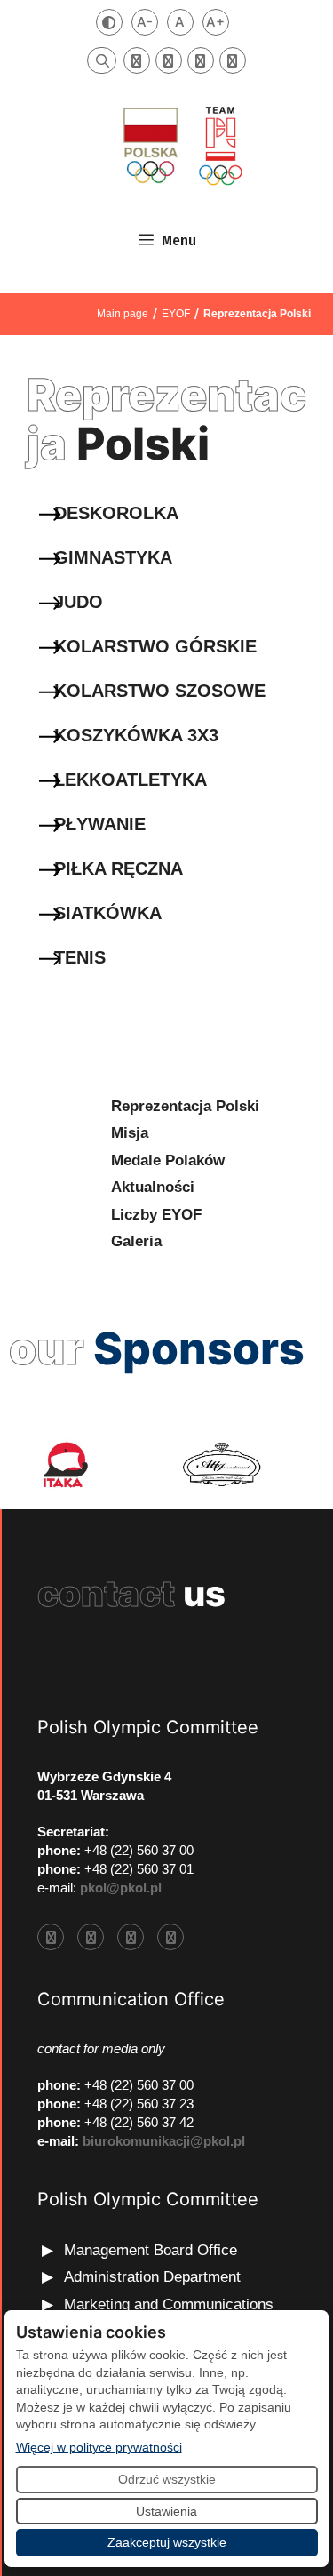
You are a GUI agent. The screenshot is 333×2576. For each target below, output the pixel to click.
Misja (130, 1133)
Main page (123, 314)
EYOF (176, 314)
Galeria (136, 1241)
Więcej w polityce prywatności (99, 2447)
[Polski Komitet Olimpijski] (181, 145)
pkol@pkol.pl (121, 1888)
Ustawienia (166, 2511)
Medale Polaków (168, 1160)
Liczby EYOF (156, 1215)
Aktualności (153, 1187)
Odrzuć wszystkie (167, 2479)
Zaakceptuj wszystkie (167, 2542)
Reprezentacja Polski (185, 1106)
